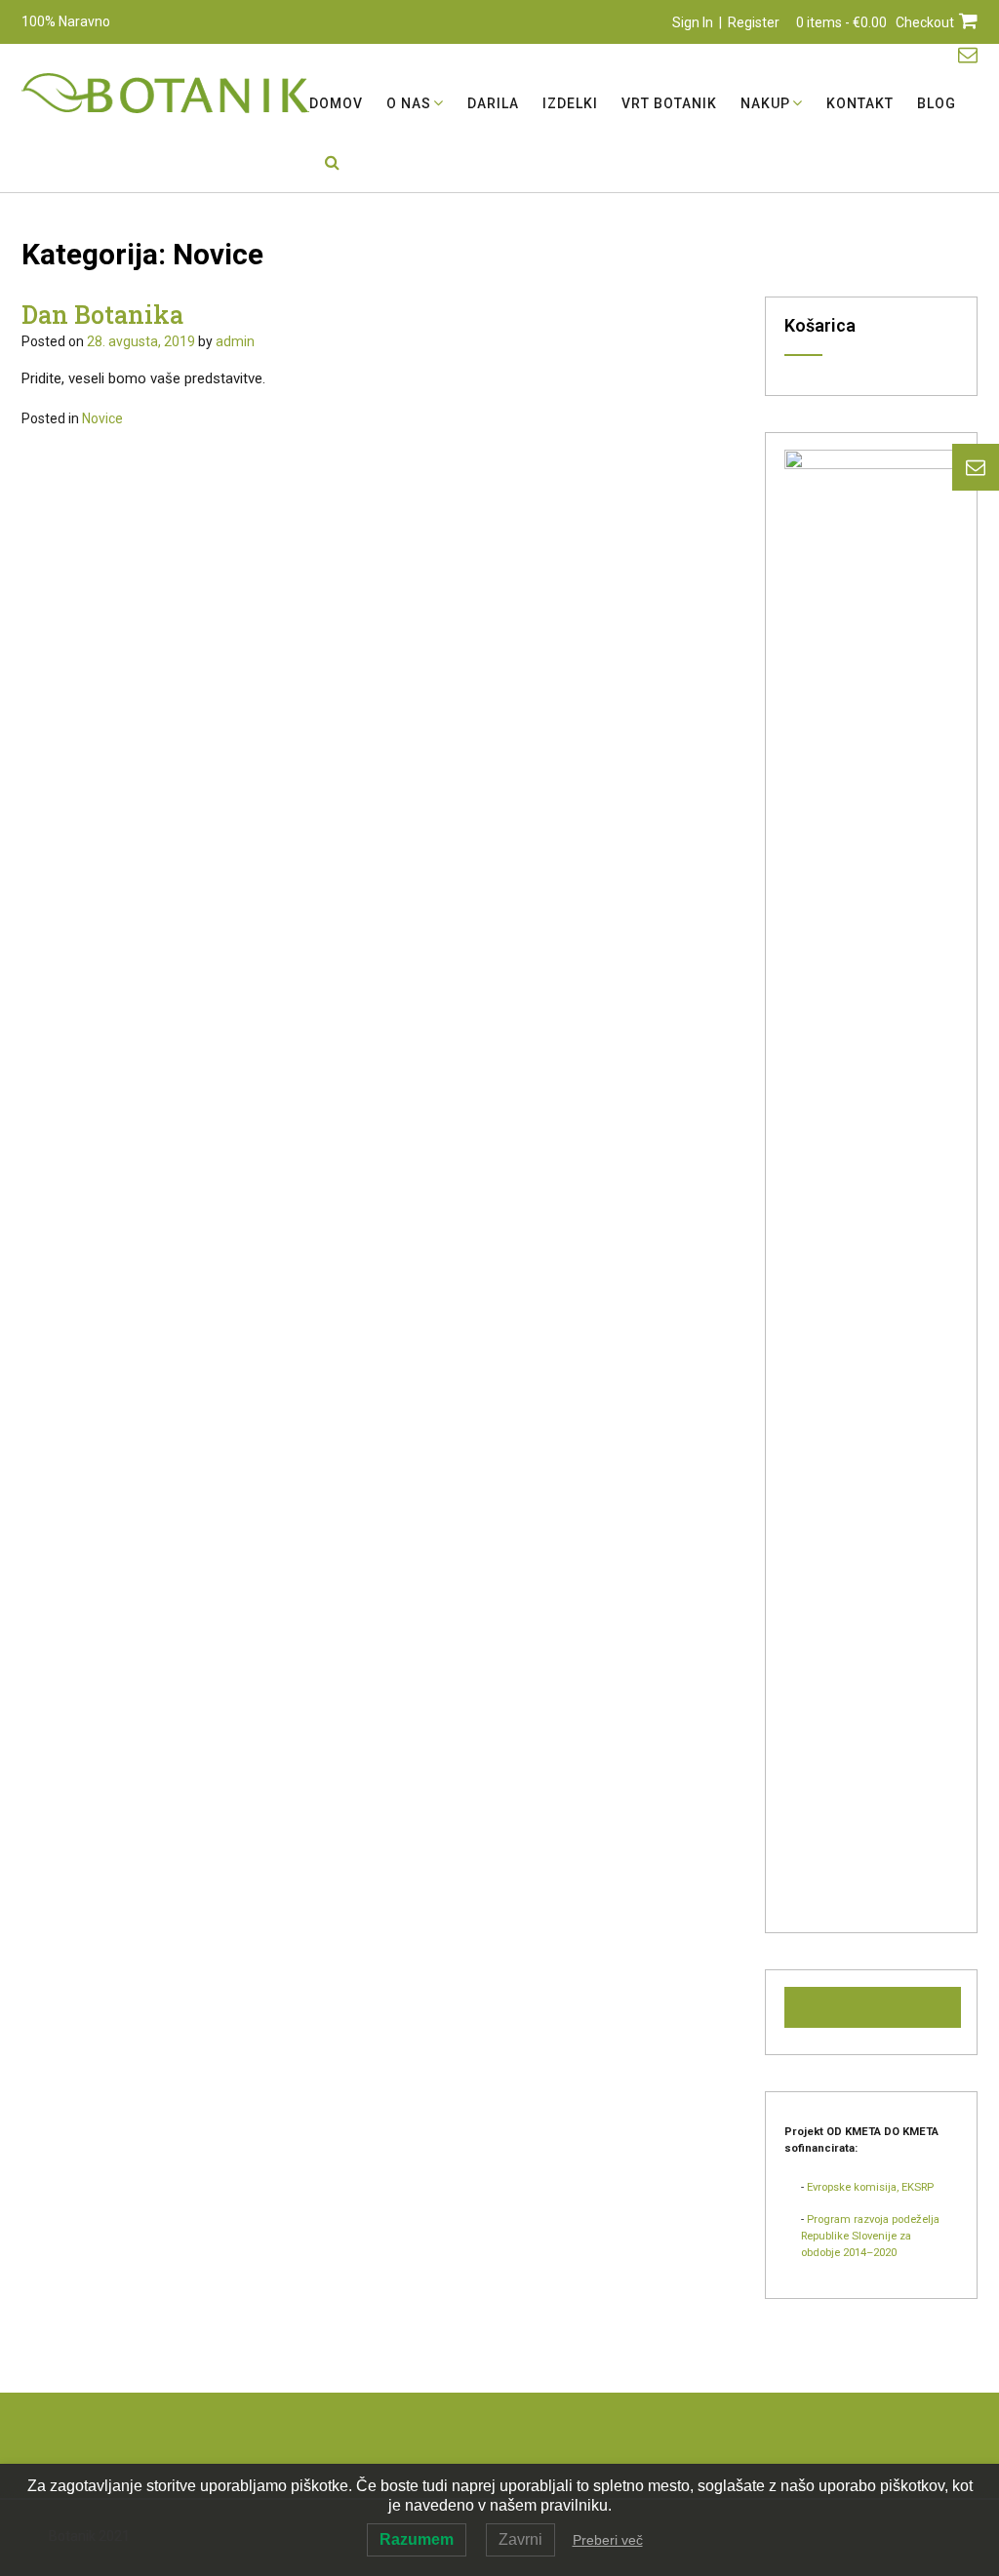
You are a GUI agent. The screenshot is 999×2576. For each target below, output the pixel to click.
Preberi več (608, 2540)
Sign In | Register (726, 22)
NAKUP (765, 103)
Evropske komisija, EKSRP (870, 2187)
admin (235, 341)
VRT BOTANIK (669, 103)
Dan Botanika (102, 315)
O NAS (409, 103)
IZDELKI (570, 103)
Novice (102, 418)
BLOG (937, 103)
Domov (336, 103)
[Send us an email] (968, 55)
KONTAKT (860, 103)
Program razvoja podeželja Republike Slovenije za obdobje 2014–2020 (870, 2236)
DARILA (493, 103)
